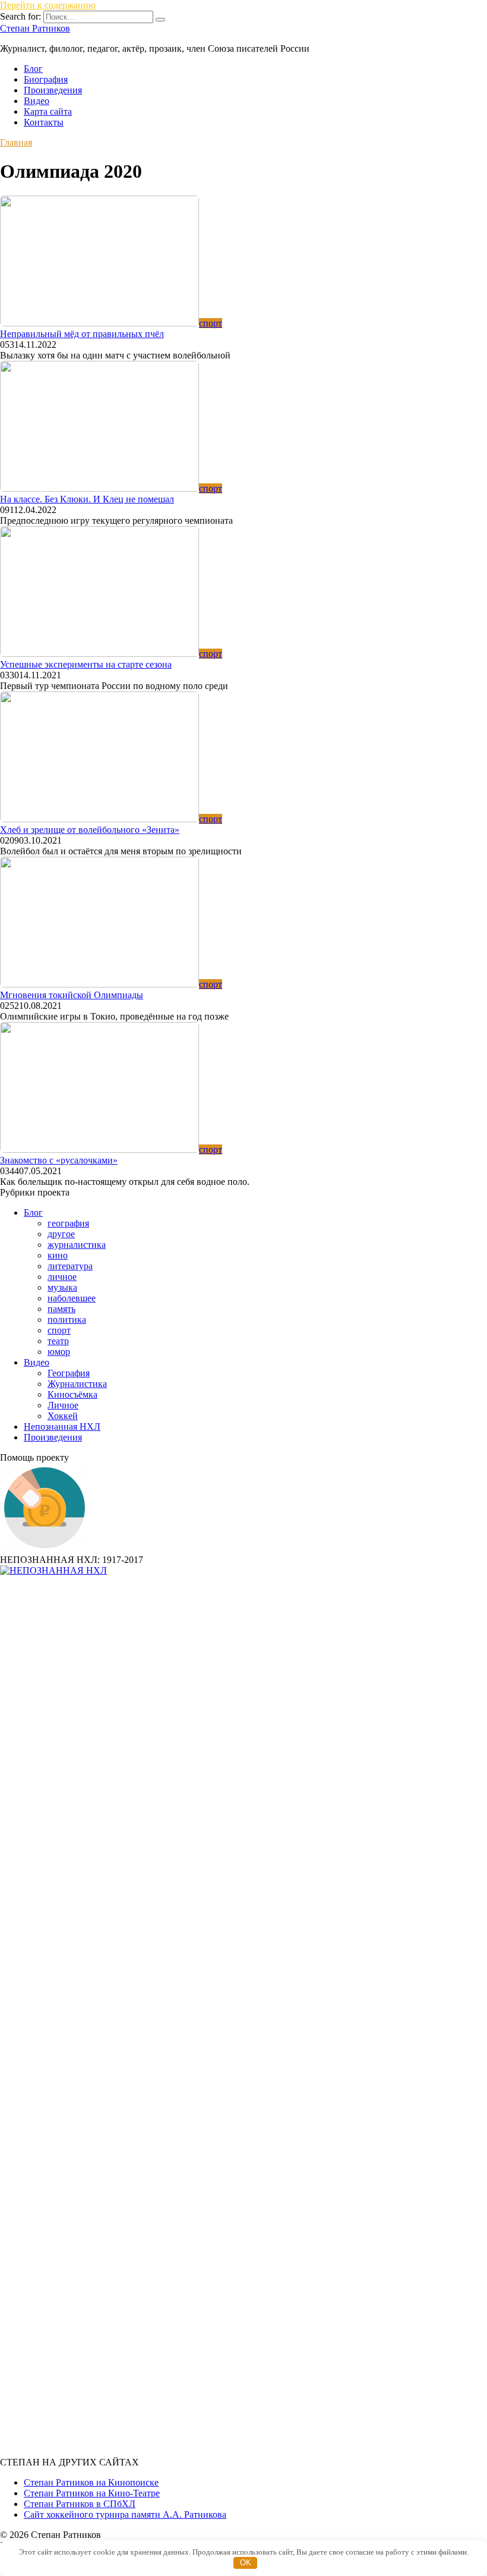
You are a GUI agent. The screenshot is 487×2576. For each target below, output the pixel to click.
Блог (33, 69)
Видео (37, 101)
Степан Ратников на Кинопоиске (91, 2482)
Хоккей (63, 1416)
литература (70, 1266)
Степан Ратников (35, 28)
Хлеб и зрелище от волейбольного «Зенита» (90, 830)
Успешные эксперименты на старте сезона (86, 664)
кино (58, 1255)
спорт (59, 1330)
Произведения (53, 90)
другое (61, 1234)
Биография (46, 79)
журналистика (77, 1245)
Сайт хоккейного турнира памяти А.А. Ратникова (125, 2514)
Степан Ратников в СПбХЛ (80, 2504)
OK (246, 2563)
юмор (59, 1352)
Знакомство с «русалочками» (59, 1160)
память (61, 1309)
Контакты (44, 122)
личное (62, 1277)
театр (58, 1341)
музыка (62, 1287)
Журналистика (77, 1384)
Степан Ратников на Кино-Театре (92, 2493)
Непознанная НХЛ (62, 1427)
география (68, 1223)
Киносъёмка (72, 1394)
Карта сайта (48, 111)
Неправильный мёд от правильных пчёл (82, 334)
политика (67, 1320)
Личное (63, 1405)
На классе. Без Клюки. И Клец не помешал (87, 499)
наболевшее (72, 1298)
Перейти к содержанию (48, 5)
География (69, 1373)
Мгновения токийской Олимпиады (72, 995)
